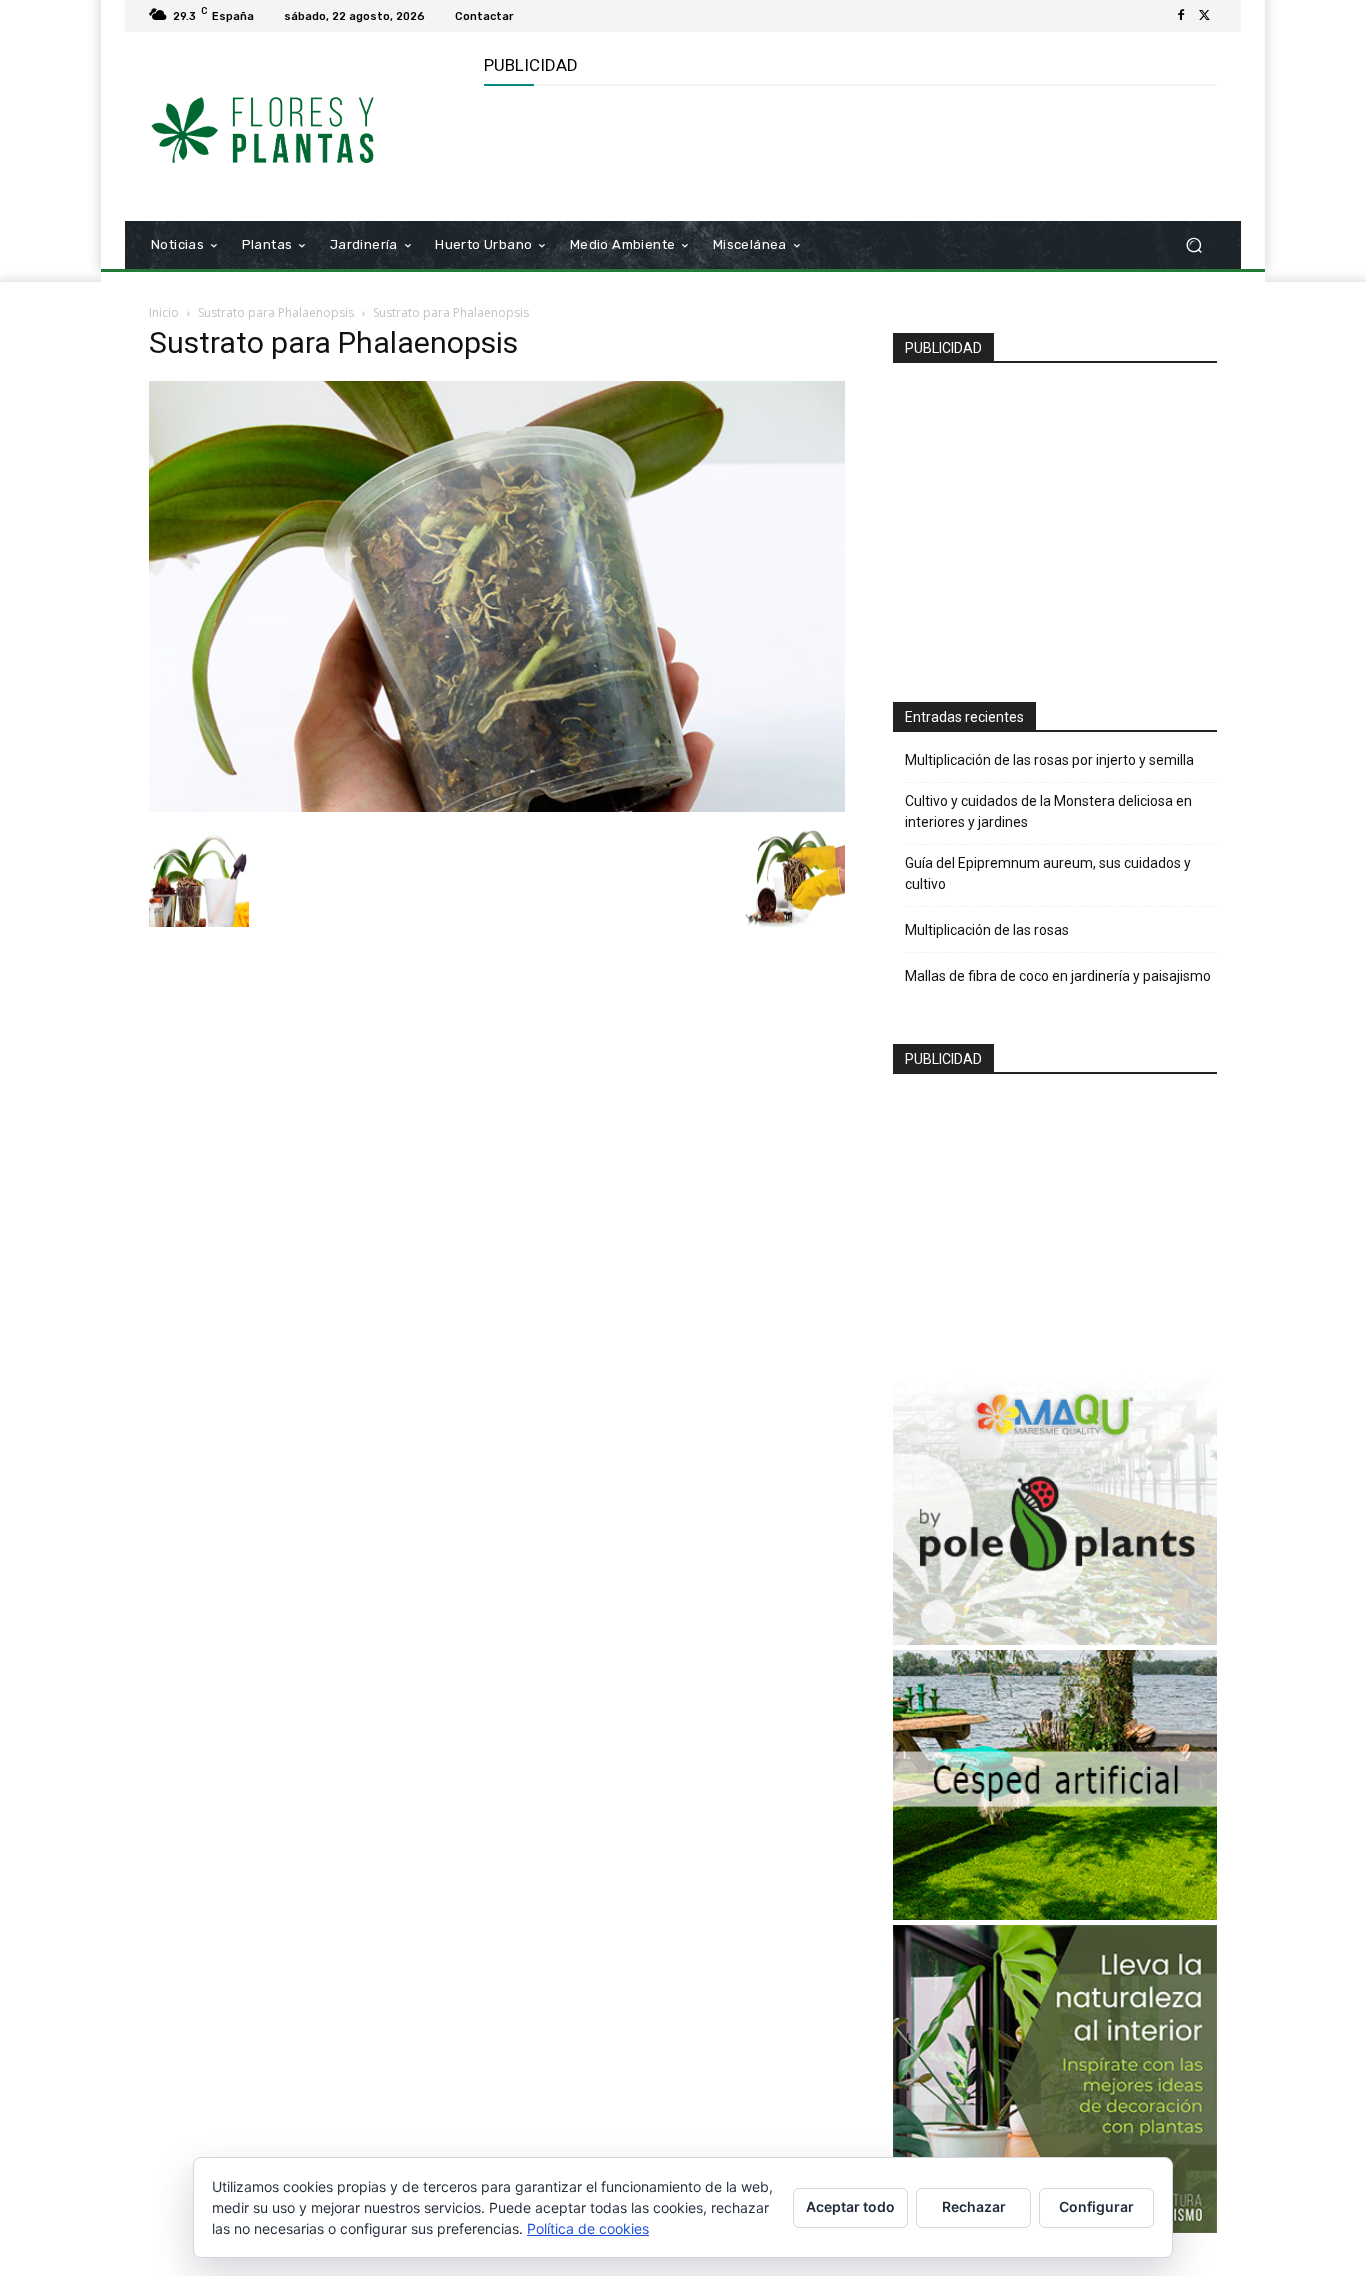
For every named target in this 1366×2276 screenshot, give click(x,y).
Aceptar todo (850, 2206)
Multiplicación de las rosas (987, 930)
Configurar (1096, 2206)
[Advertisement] (848, 151)
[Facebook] (1181, 16)
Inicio (164, 312)
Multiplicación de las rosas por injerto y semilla (1049, 760)
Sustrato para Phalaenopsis (276, 312)
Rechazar (974, 2206)
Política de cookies (588, 2228)
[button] (1193, 245)
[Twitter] (1205, 16)
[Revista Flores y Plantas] (292, 127)
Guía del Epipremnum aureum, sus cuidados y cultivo (1048, 873)
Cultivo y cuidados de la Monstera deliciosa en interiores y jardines (1048, 811)
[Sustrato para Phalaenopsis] (497, 806)
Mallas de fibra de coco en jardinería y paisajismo (1058, 976)
